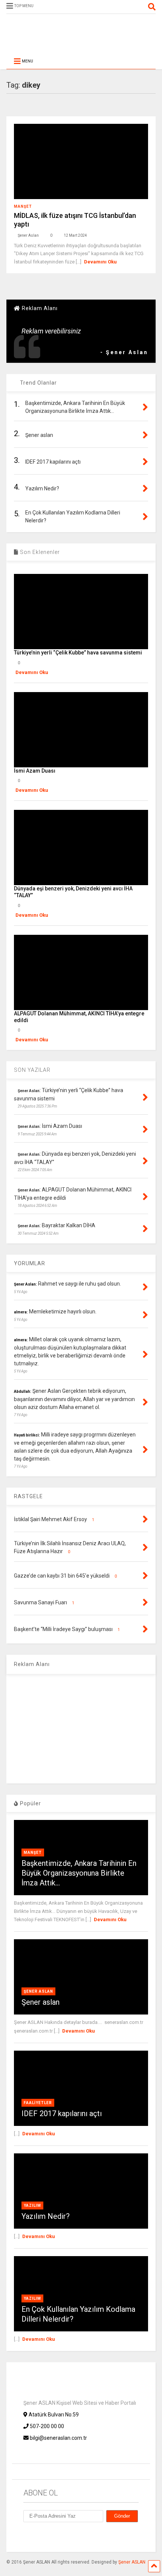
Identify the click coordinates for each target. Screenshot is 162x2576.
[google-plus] (44, 2536)
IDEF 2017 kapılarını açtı (62, 2113)
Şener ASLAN (132, 2562)
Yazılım (32, 2206)
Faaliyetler (38, 2103)
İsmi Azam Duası (35, 771)
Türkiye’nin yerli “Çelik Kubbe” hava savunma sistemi (78, 653)
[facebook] (139, 7)
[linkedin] (116, 7)
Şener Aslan (38, 1991)
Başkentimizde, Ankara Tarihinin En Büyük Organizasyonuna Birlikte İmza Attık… (79, 1873)
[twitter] (93, 7)
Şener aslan (40, 2002)
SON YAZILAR (32, 1070)
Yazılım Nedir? (46, 2216)
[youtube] (81, 7)
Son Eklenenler (39, 552)
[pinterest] (104, 7)
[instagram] (128, 7)
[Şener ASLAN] (81, 41)
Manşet (23, 206)
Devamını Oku (100, 262)
